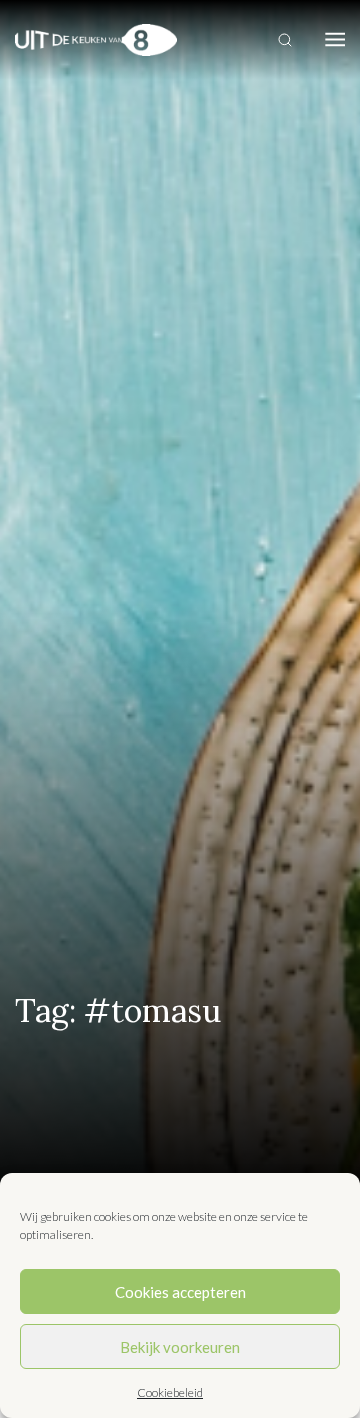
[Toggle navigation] (335, 40)
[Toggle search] (285, 40)
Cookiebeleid (170, 1392)
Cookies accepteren (180, 1292)
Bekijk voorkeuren (180, 1347)
